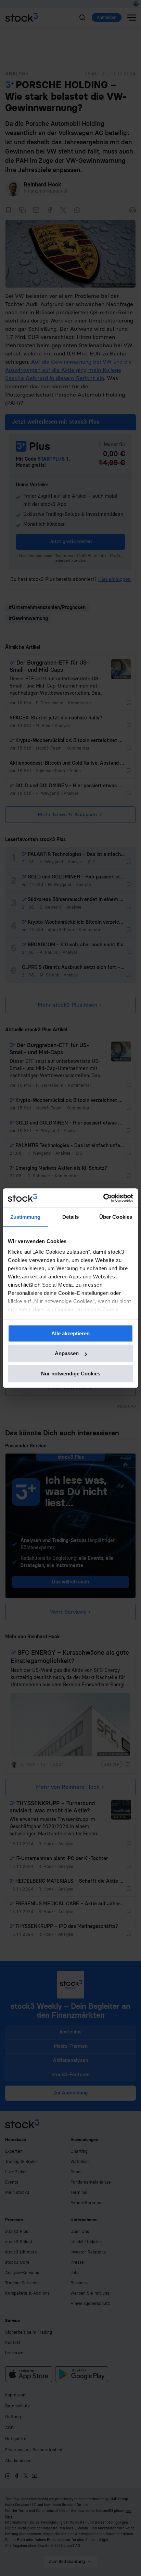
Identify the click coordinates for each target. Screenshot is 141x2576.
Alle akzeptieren (70, 1333)
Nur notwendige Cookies (71, 1374)
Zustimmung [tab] (25, 1217)
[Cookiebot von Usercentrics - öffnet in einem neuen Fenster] (103, 1198)
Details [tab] (71, 1217)
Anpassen (67, 1353)
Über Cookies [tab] (116, 1217)
